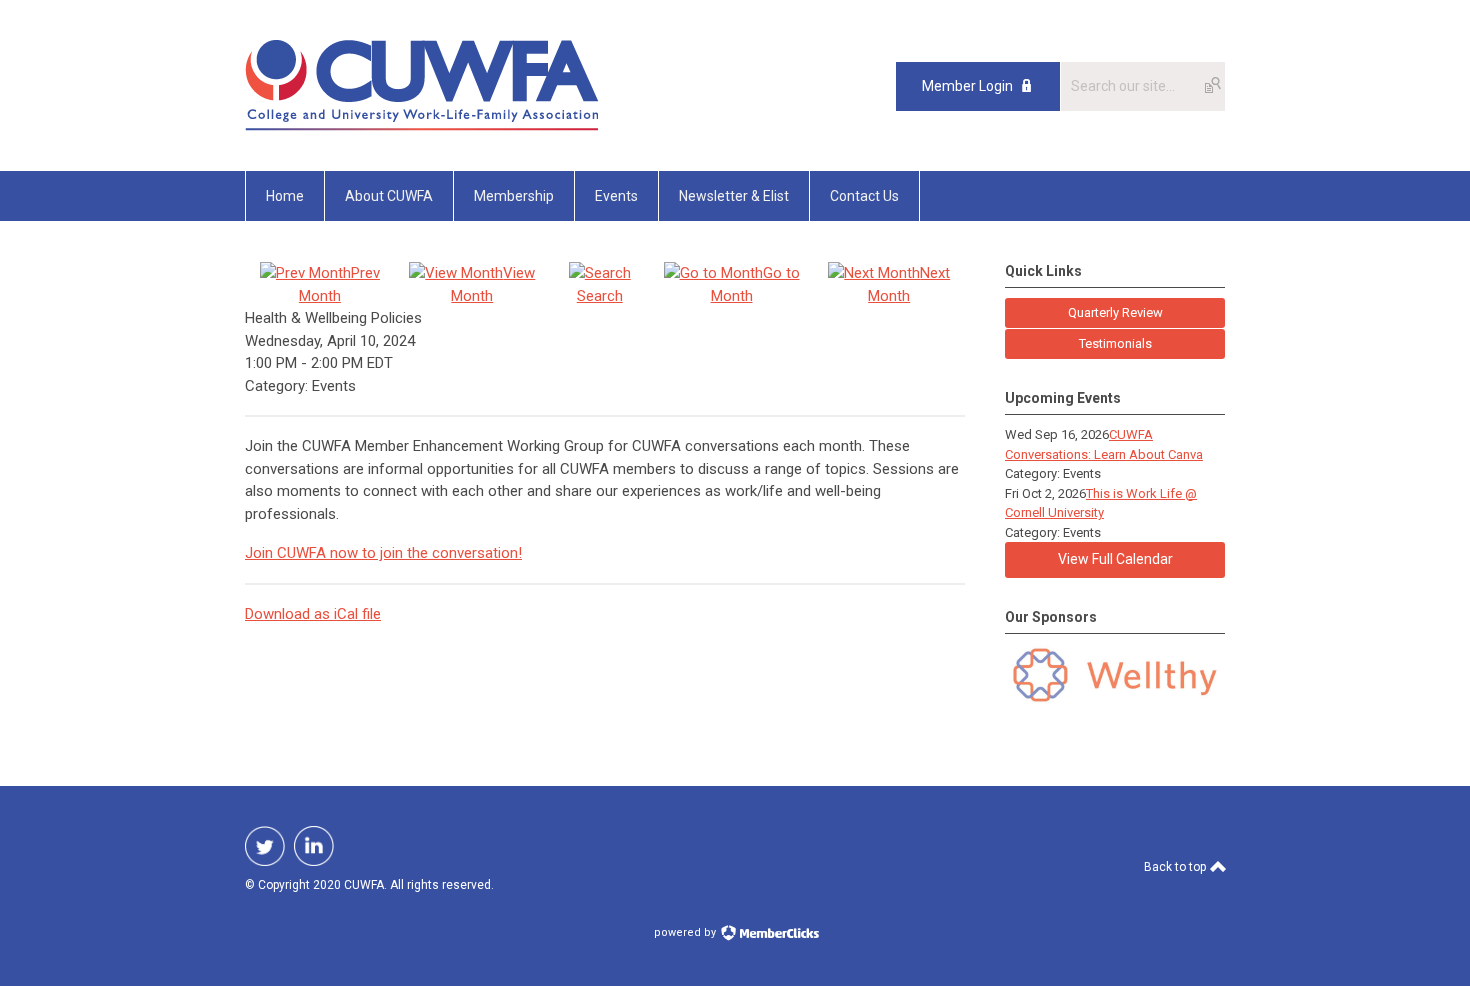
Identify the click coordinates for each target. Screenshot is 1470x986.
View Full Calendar (1115, 559)
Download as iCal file (313, 614)
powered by (686, 932)
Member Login (967, 86)
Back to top (1176, 867)
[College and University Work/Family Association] (422, 126)
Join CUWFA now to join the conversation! (383, 553)
